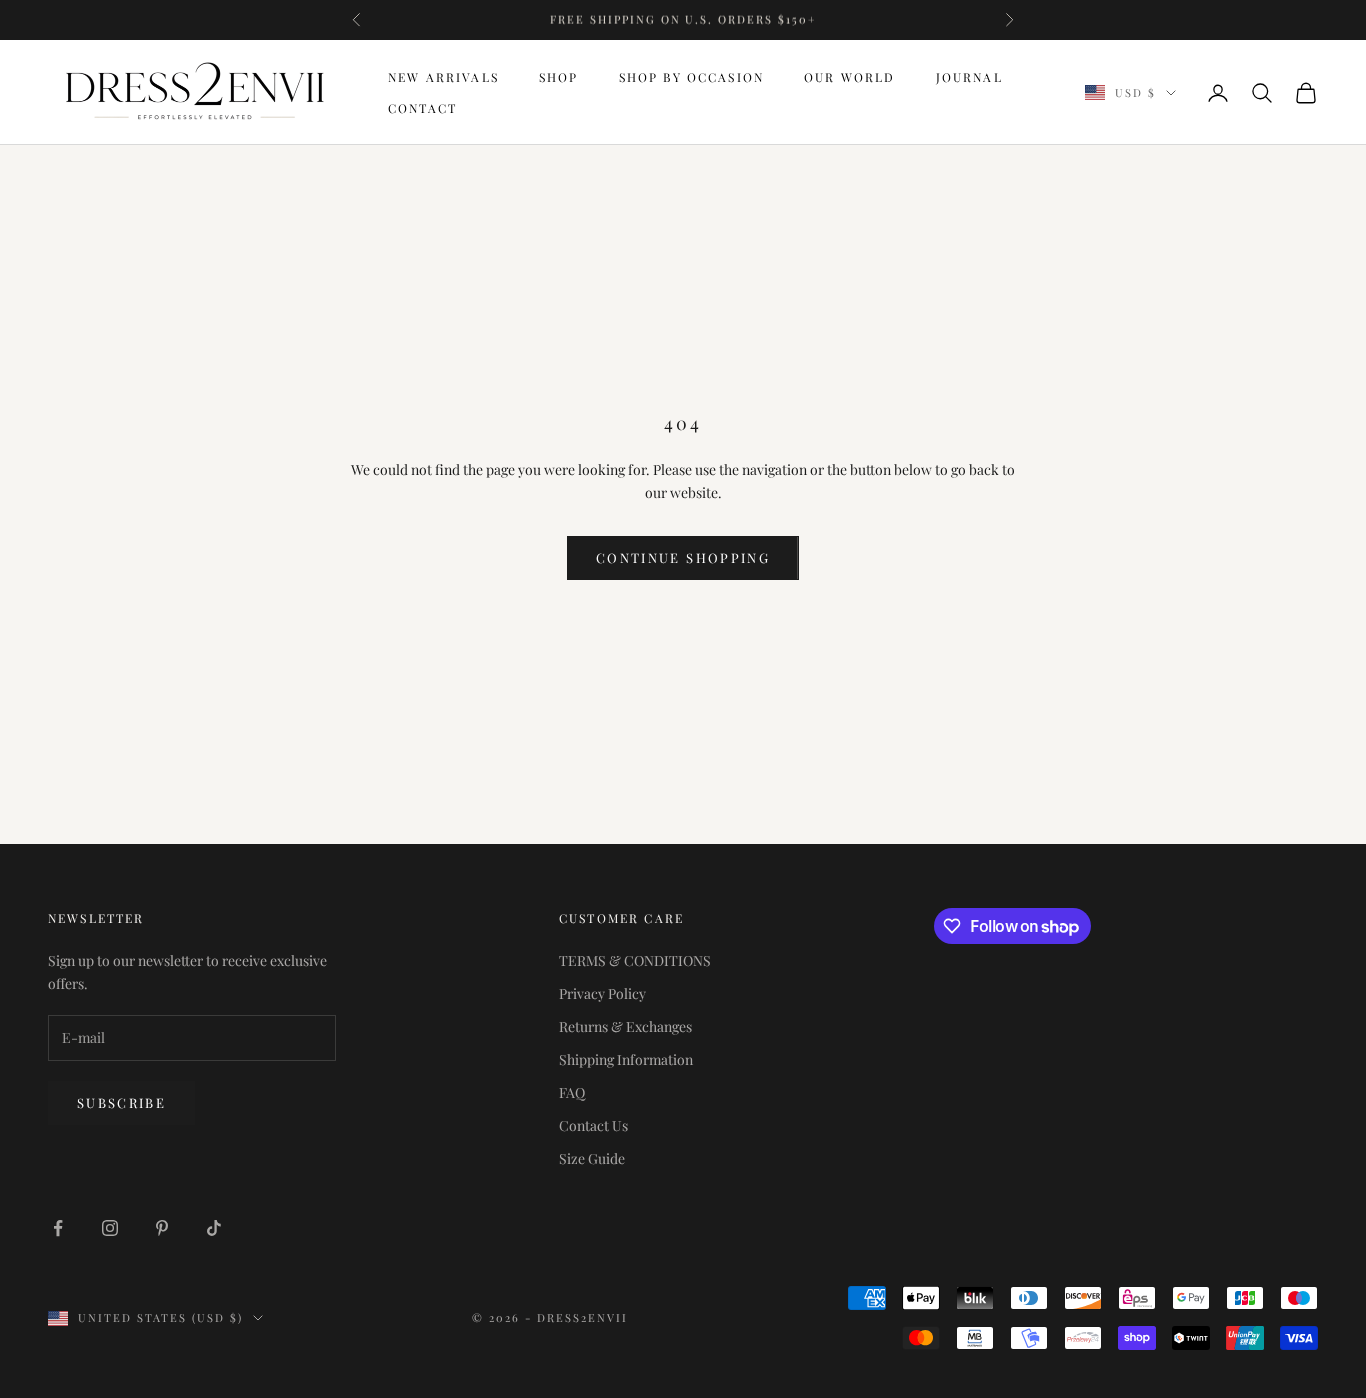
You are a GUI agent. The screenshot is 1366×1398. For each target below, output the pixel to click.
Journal (969, 77)
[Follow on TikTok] (214, 1228)
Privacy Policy (602, 993)
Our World (849, 77)
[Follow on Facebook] (58, 1228)
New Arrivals (443, 77)
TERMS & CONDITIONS (635, 960)
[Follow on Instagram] (110, 1228)
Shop (559, 77)
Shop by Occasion (692, 77)
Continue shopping (683, 557)
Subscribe (121, 1102)
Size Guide (592, 1158)
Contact (422, 108)
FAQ (572, 1092)
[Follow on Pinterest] (162, 1228)
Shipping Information (626, 1059)
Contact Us (593, 1125)
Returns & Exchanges (625, 1026)
